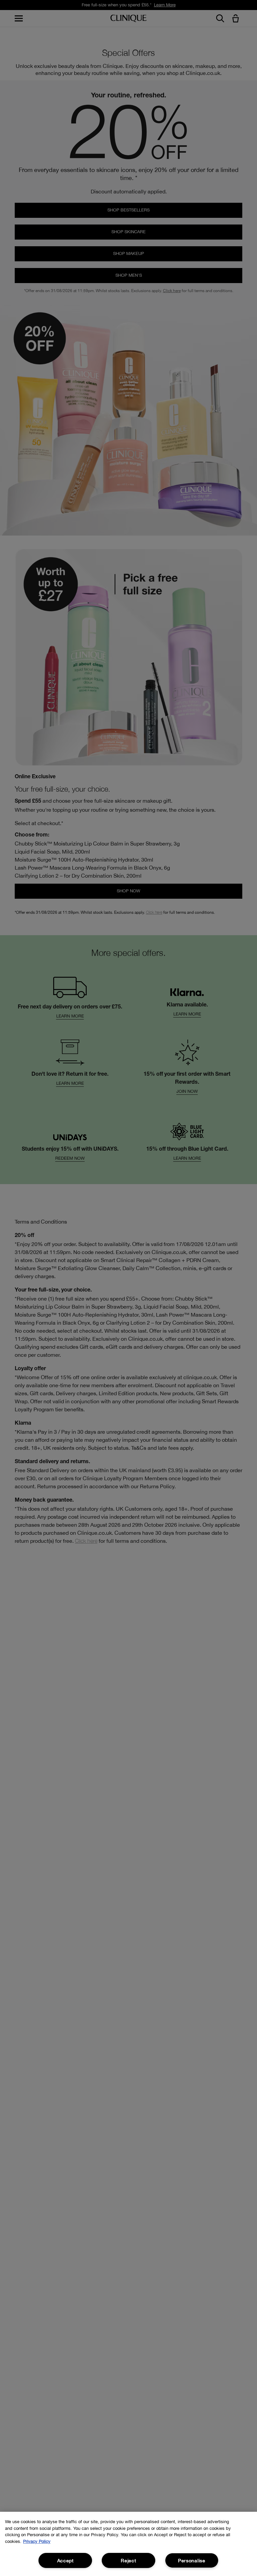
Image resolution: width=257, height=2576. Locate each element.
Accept (65, 2560)
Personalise (192, 2560)
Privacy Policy (37, 2541)
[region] (128, 2544)
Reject (128, 2560)
